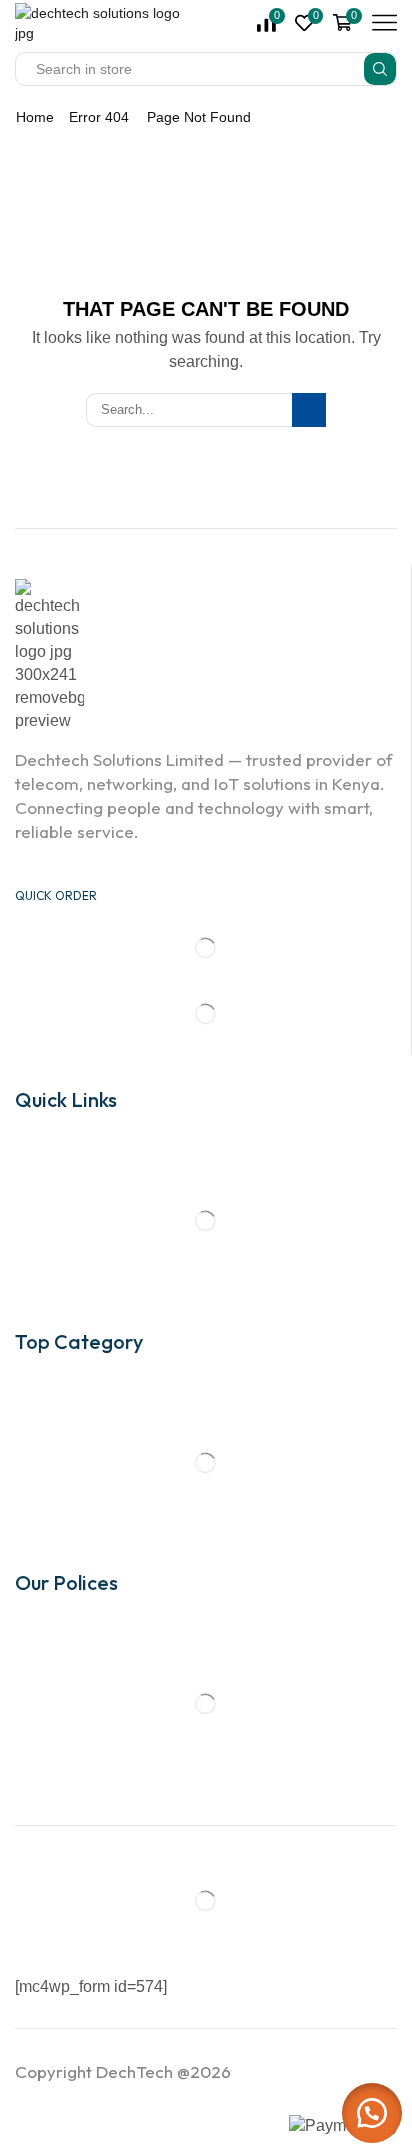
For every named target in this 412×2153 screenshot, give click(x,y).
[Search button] (380, 69)
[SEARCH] (309, 410)
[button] (372, 2113)
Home (35, 117)
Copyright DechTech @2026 (123, 2071)
